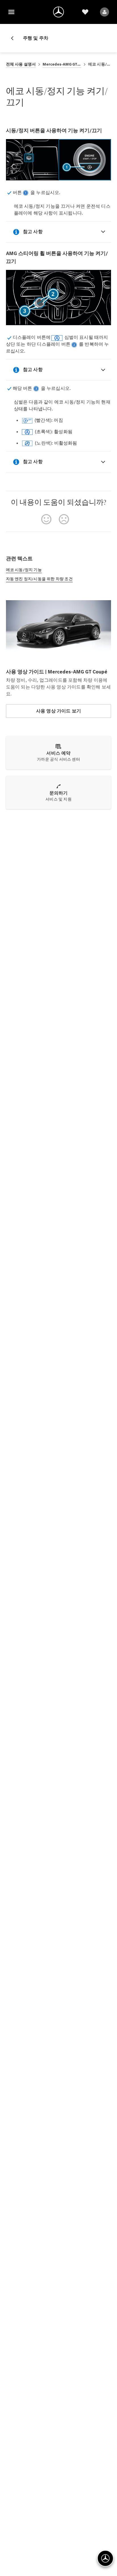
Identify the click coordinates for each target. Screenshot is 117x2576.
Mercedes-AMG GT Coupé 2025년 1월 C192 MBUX (62, 64)
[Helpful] (46, 519)
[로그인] (105, 12)
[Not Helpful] (64, 519)
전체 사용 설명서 (21, 64)
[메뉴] (11, 12)
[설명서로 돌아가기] (14, 38)
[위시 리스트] (85, 12)
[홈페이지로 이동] (58, 12)
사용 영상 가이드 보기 (58, 711)
